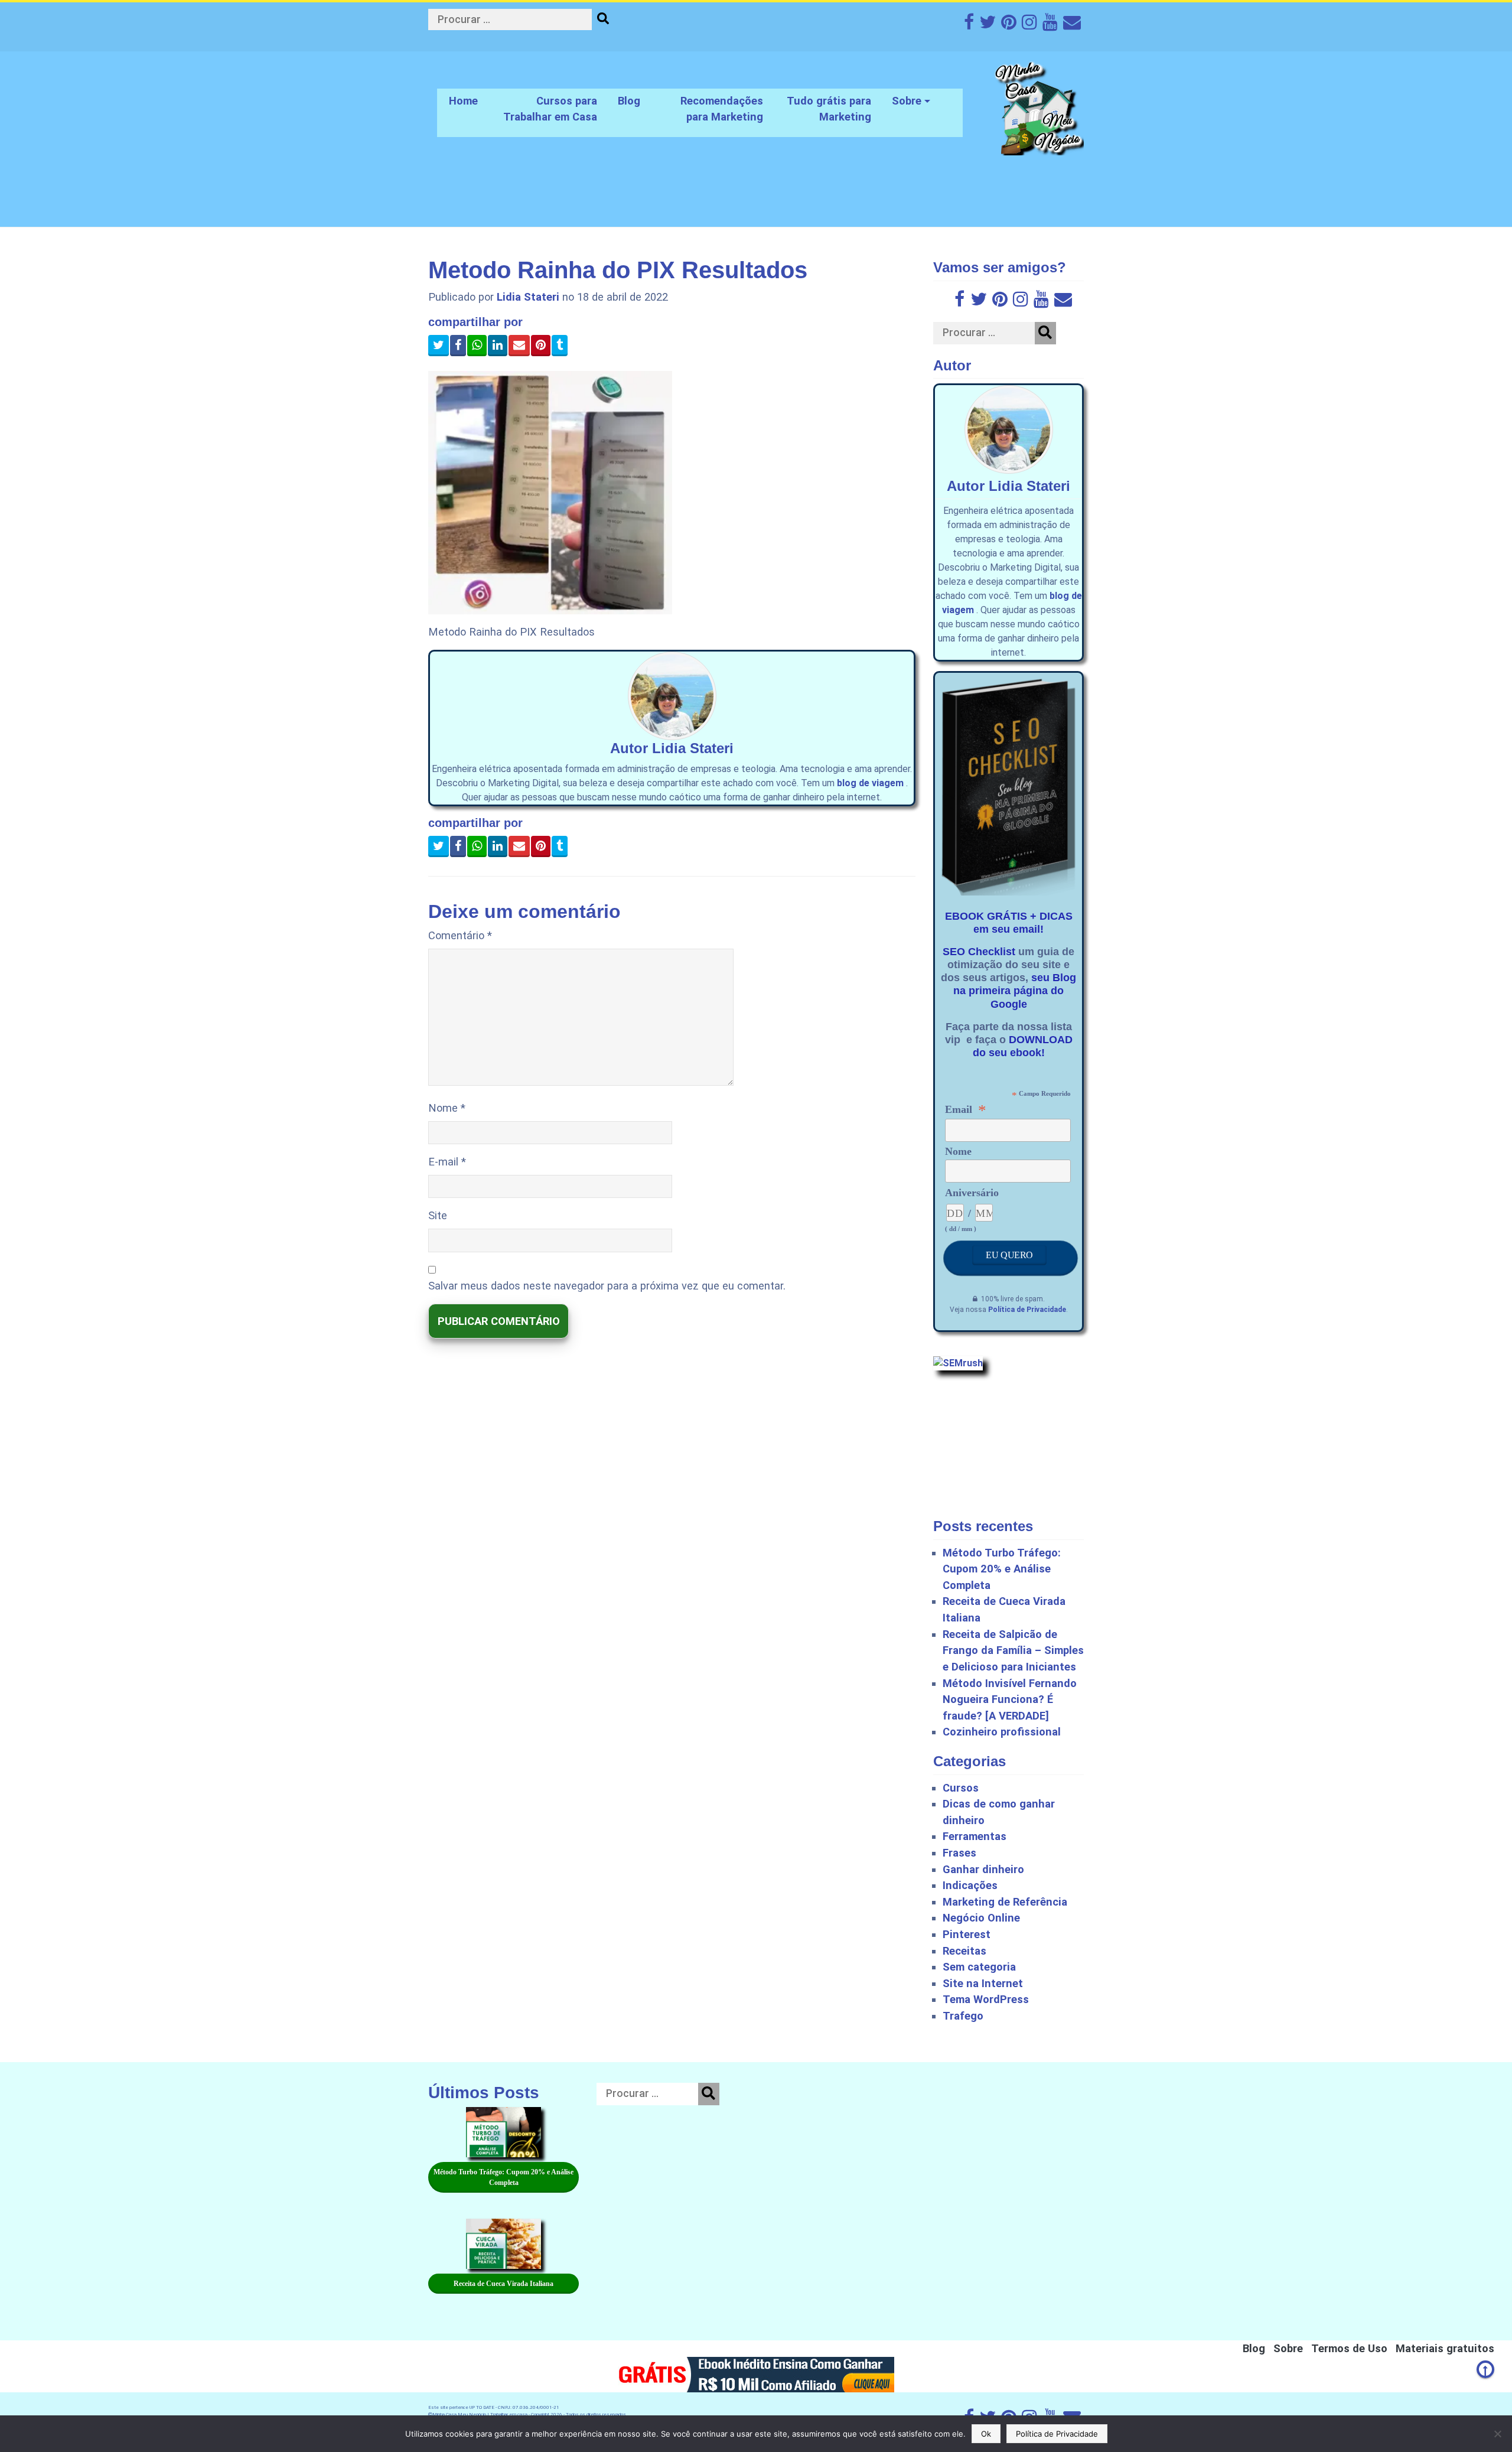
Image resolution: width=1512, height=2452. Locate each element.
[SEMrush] (958, 1362)
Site (438, 1215)
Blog (629, 101)
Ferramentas (975, 1836)
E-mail (447, 1162)
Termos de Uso (1349, 2348)
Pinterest (967, 1934)
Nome (447, 1108)
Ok (986, 2434)
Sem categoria (979, 1967)
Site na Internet (983, 1983)
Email (966, 1109)
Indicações (970, 1885)
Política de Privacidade (1027, 1310)
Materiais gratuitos (1445, 2348)
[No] (1497, 2434)
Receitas (964, 1951)
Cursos (961, 1788)
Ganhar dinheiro (983, 1869)
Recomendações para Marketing (722, 109)
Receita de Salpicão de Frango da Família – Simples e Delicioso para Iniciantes (1013, 1650)
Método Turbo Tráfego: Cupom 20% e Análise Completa (1002, 1569)
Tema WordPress (986, 1999)
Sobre (907, 101)
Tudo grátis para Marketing (829, 109)
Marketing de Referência (1005, 1902)
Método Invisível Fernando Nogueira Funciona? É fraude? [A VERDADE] (1010, 1699)
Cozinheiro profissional (1002, 1732)
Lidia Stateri (528, 297)
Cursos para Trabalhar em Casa (550, 109)
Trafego (963, 2016)
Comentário (460, 935)
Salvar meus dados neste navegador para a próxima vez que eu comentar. (607, 1286)
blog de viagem (870, 783)
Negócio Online (981, 1918)
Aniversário (972, 1193)
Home (463, 101)
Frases (959, 1853)
